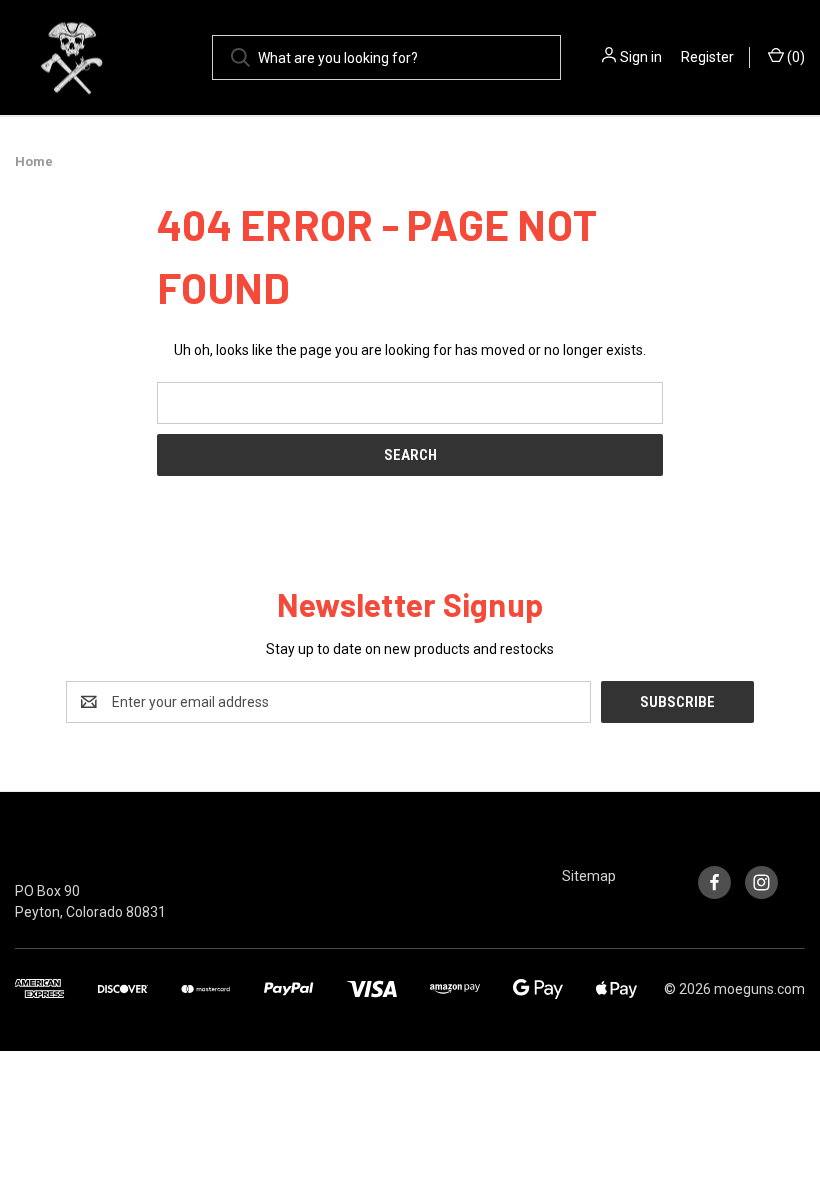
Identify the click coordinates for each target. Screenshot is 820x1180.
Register (707, 57)
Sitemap (589, 876)
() (794, 57)
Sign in (641, 57)
